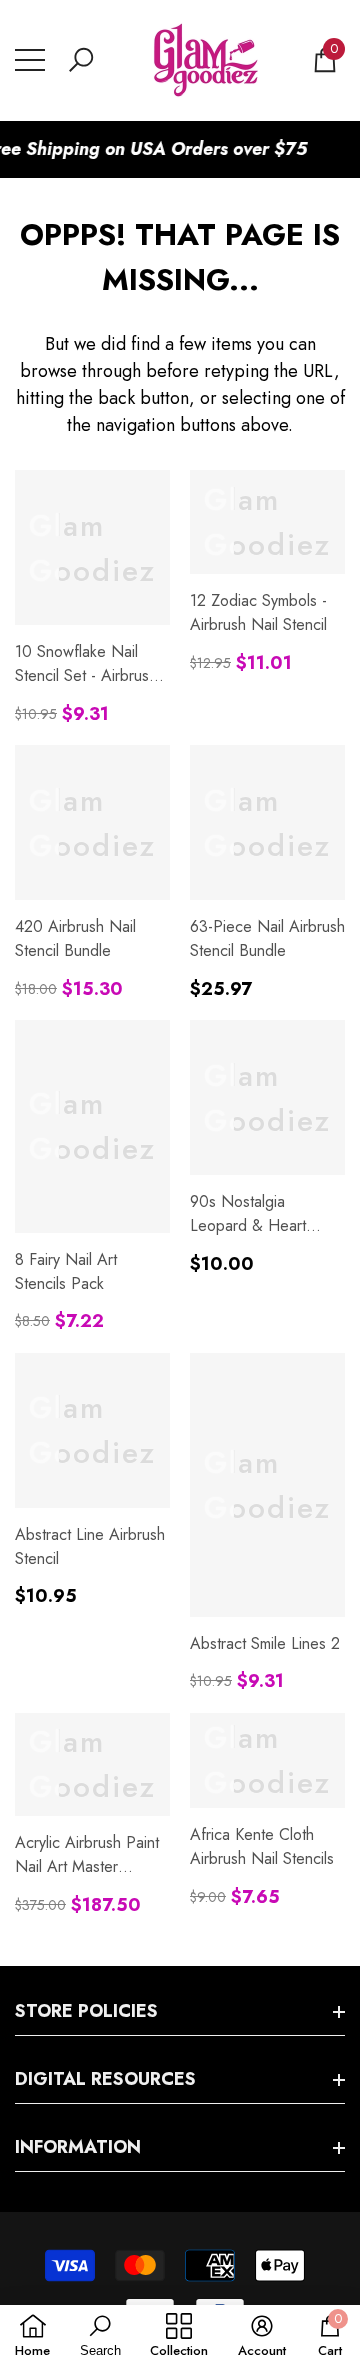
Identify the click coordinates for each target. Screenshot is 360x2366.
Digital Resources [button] (105, 2079)
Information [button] (78, 2147)
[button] (81, 60)
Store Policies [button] (86, 2011)
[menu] (30, 60)
